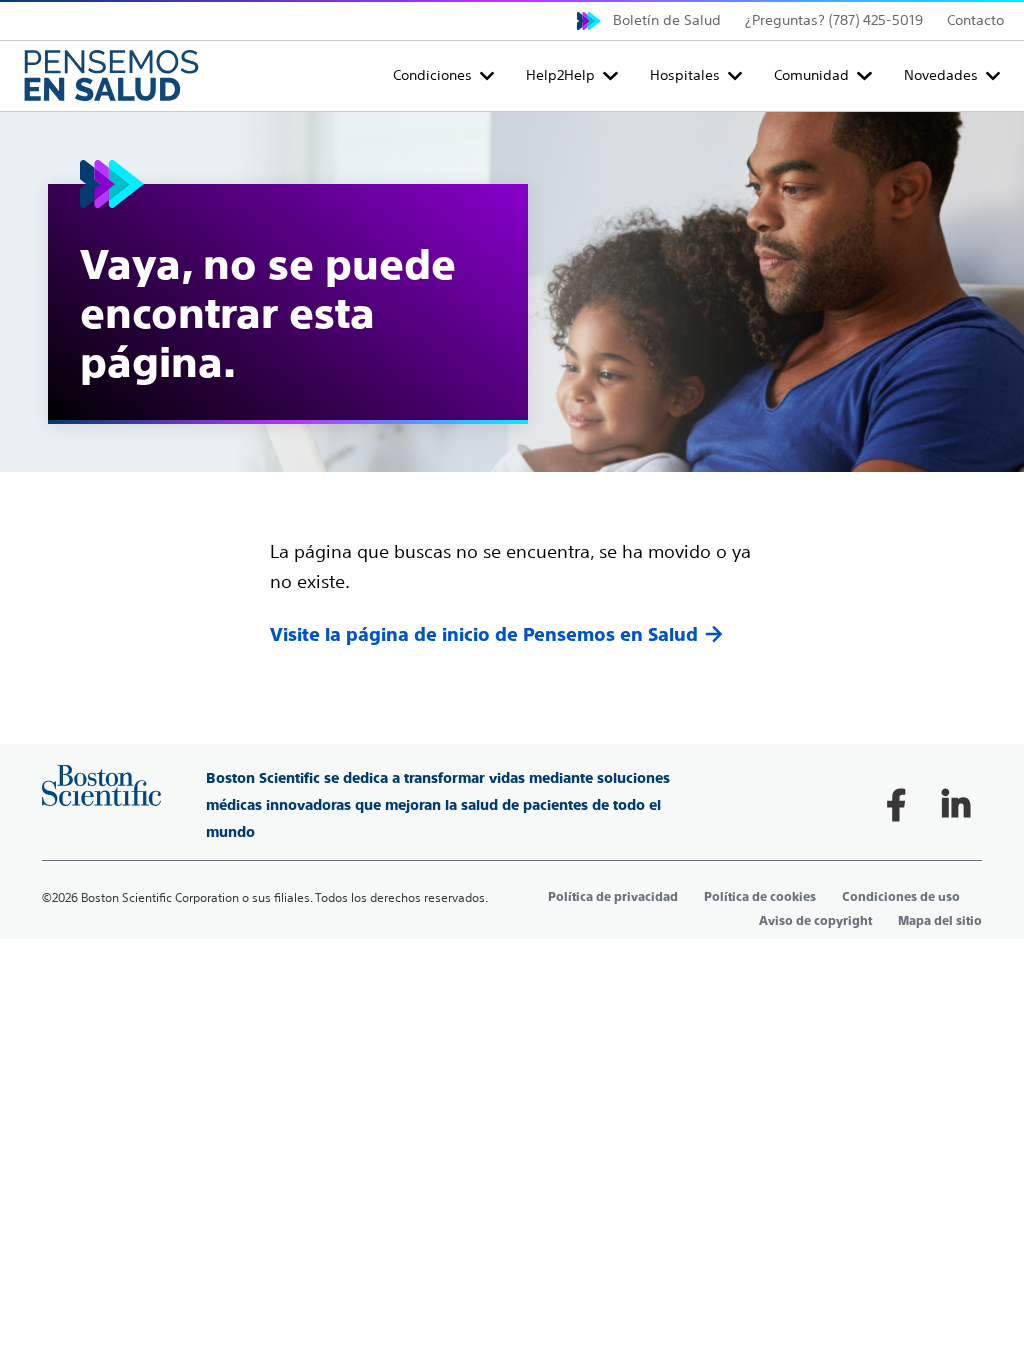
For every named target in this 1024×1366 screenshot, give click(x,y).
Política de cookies (760, 897)
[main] (512, 380)
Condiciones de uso (901, 897)
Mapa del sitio (940, 921)
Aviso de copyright (815, 921)
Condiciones (432, 75)
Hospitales (685, 75)
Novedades (941, 75)
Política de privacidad (613, 897)
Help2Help (560, 75)
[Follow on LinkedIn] (956, 805)
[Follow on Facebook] (896, 805)
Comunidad (811, 75)
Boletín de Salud (667, 20)
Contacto (975, 20)
